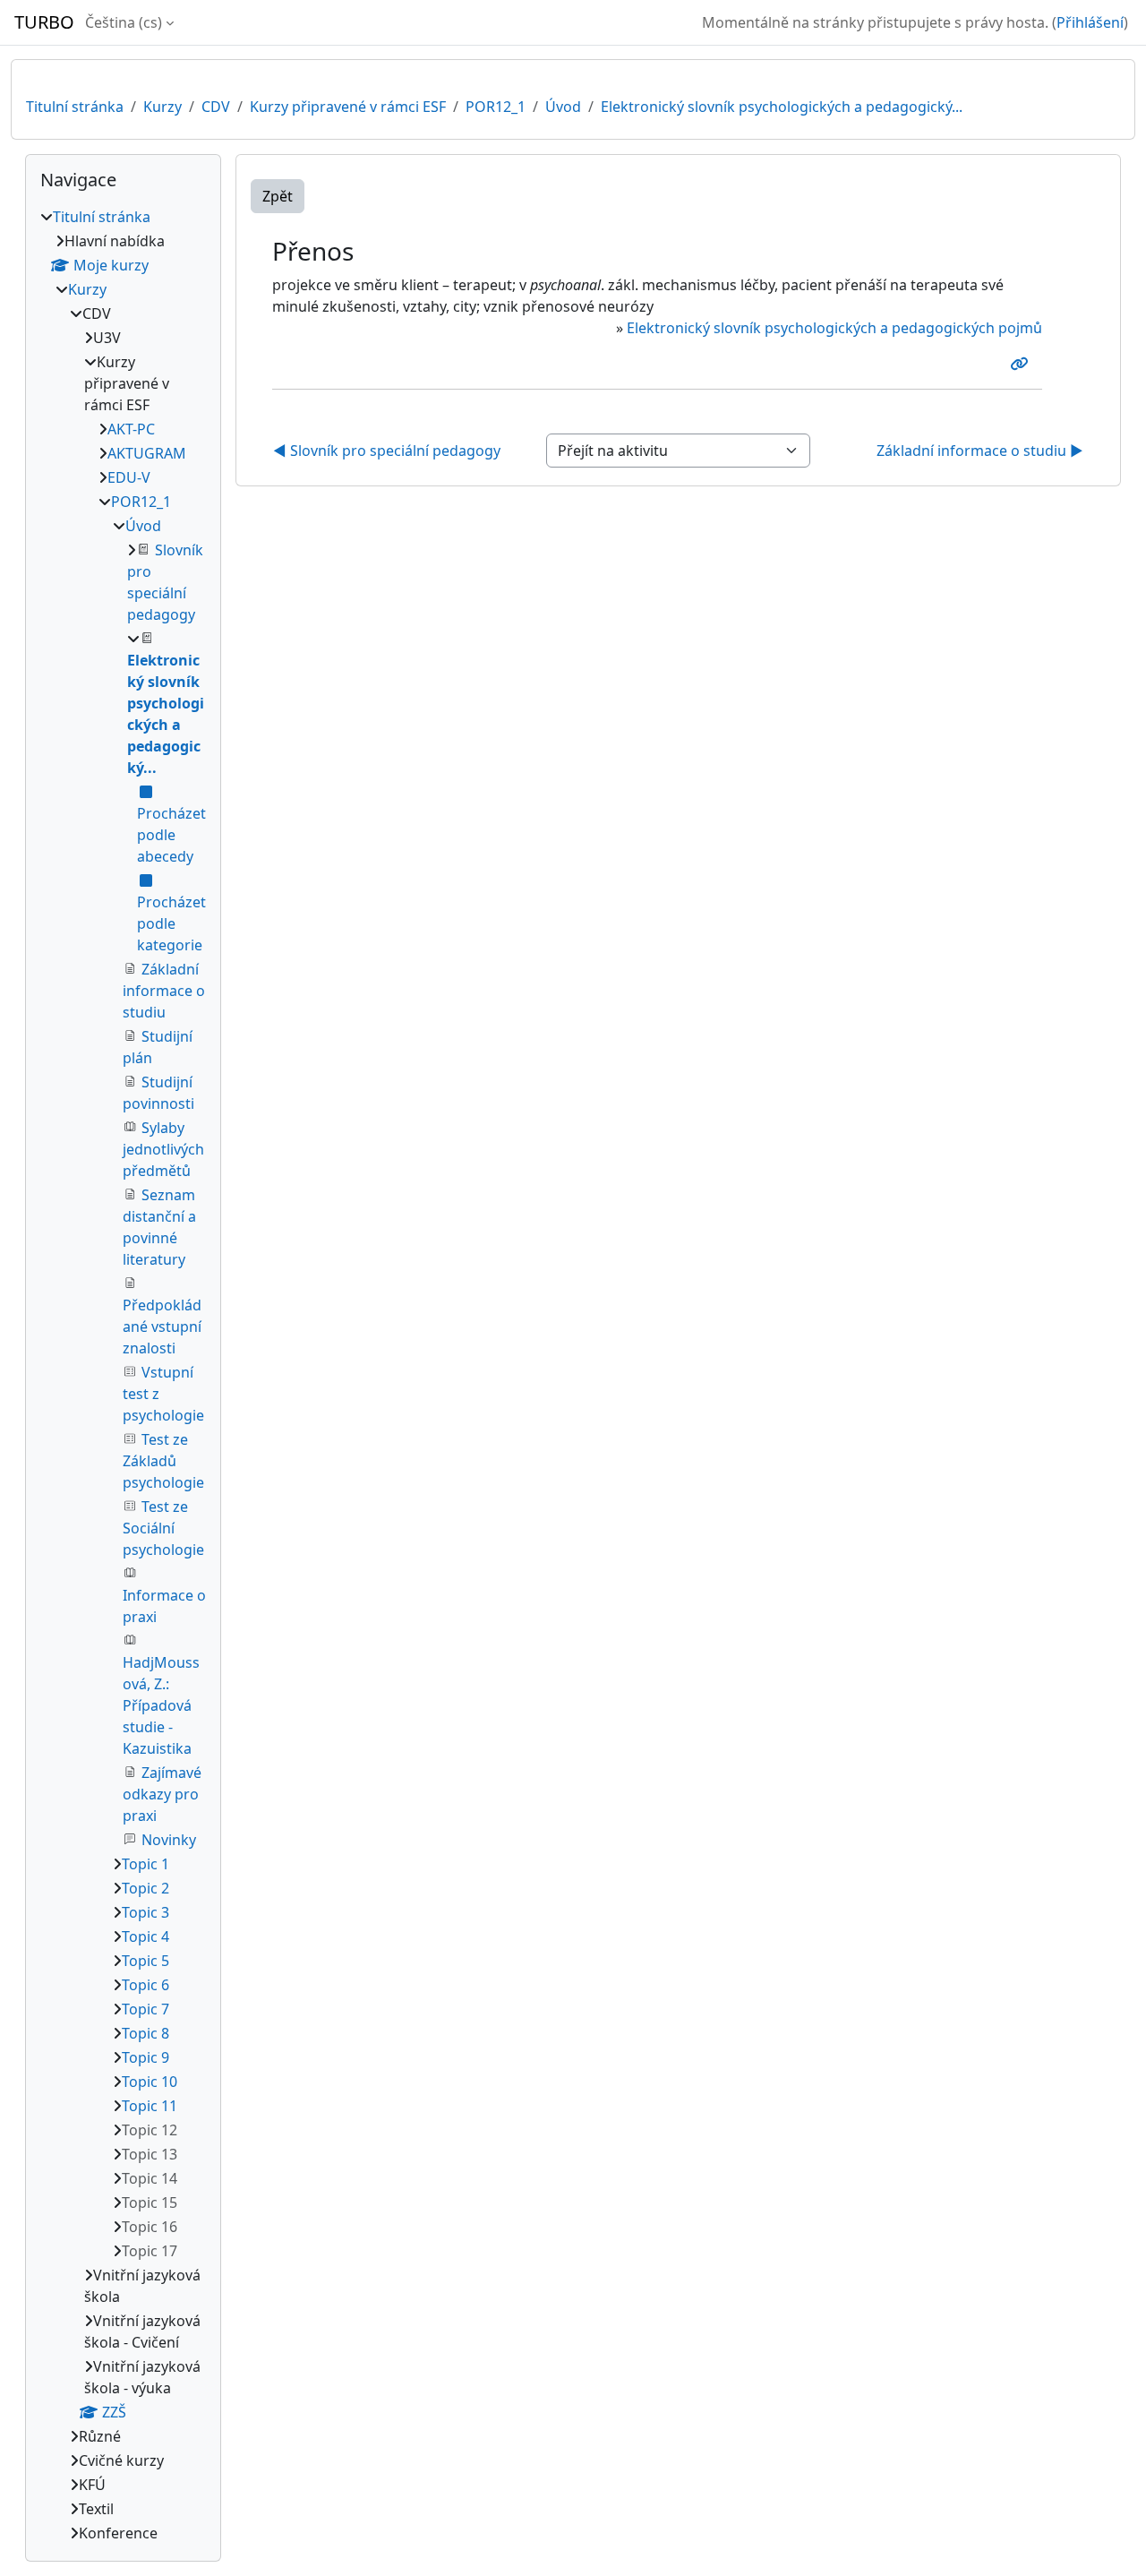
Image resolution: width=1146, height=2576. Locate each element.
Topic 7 (145, 2009)
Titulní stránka (75, 107)
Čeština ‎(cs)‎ (124, 22)
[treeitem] (123, 1375)
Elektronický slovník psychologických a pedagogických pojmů (834, 328)
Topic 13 (150, 2154)
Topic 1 (145, 1864)
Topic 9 (145, 2057)
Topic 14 (150, 2178)
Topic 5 (145, 1961)
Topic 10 (150, 2082)
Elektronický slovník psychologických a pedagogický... (782, 107)
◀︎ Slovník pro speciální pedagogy (387, 451)
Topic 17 (150, 2251)
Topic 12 (150, 2130)
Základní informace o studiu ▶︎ (980, 451)
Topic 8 (145, 2033)
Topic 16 (150, 2227)
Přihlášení (1090, 22)
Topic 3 (145, 1912)
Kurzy (162, 107)
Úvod (563, 107)
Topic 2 (145, 1888)
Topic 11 (150, 2106)
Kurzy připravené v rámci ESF (348, 107)
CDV (216, 107)
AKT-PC (131, 429)
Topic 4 (145, 1936)
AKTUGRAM (147, 453)
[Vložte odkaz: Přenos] (1022, 364)
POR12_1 (496, 107)
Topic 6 (145, 1985)
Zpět (278, 196)
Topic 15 (150, 2202)
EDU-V (129, 477)
